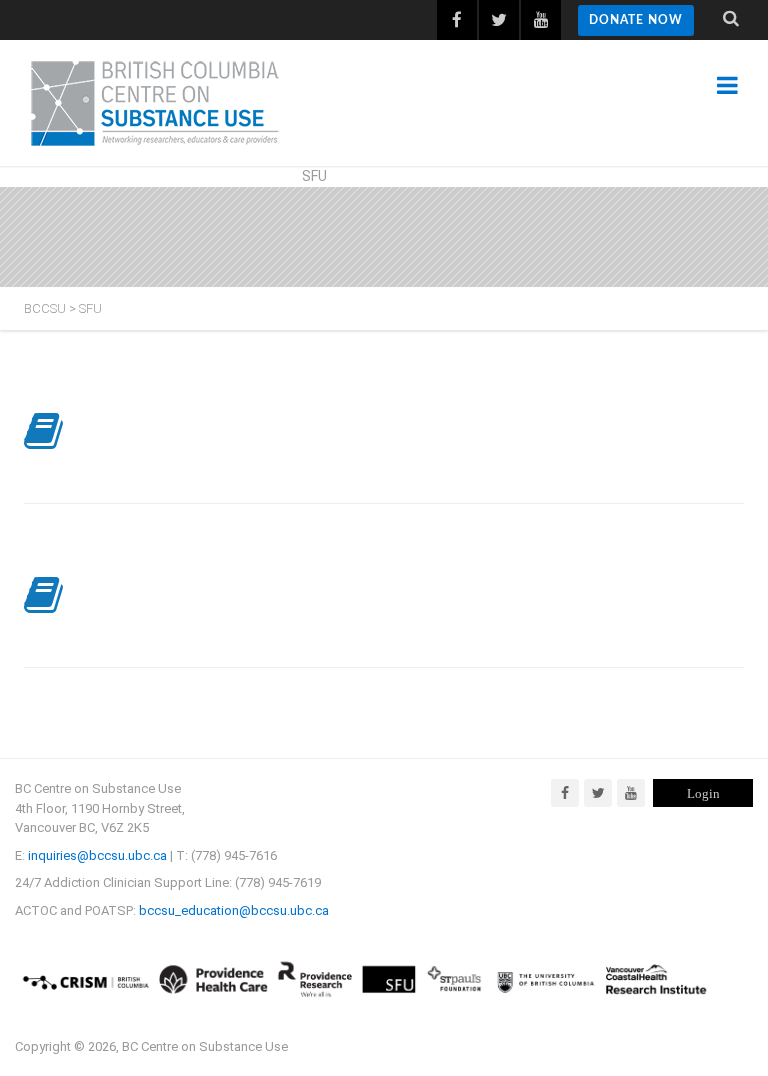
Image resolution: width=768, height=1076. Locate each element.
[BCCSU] (155, 103)
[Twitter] (598, 793)
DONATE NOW (636, 20)
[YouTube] (631, 793)
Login (703, 793)
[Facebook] (565, 793)
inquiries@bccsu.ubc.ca (97, 855)
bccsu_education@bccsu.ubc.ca (234, 910)
